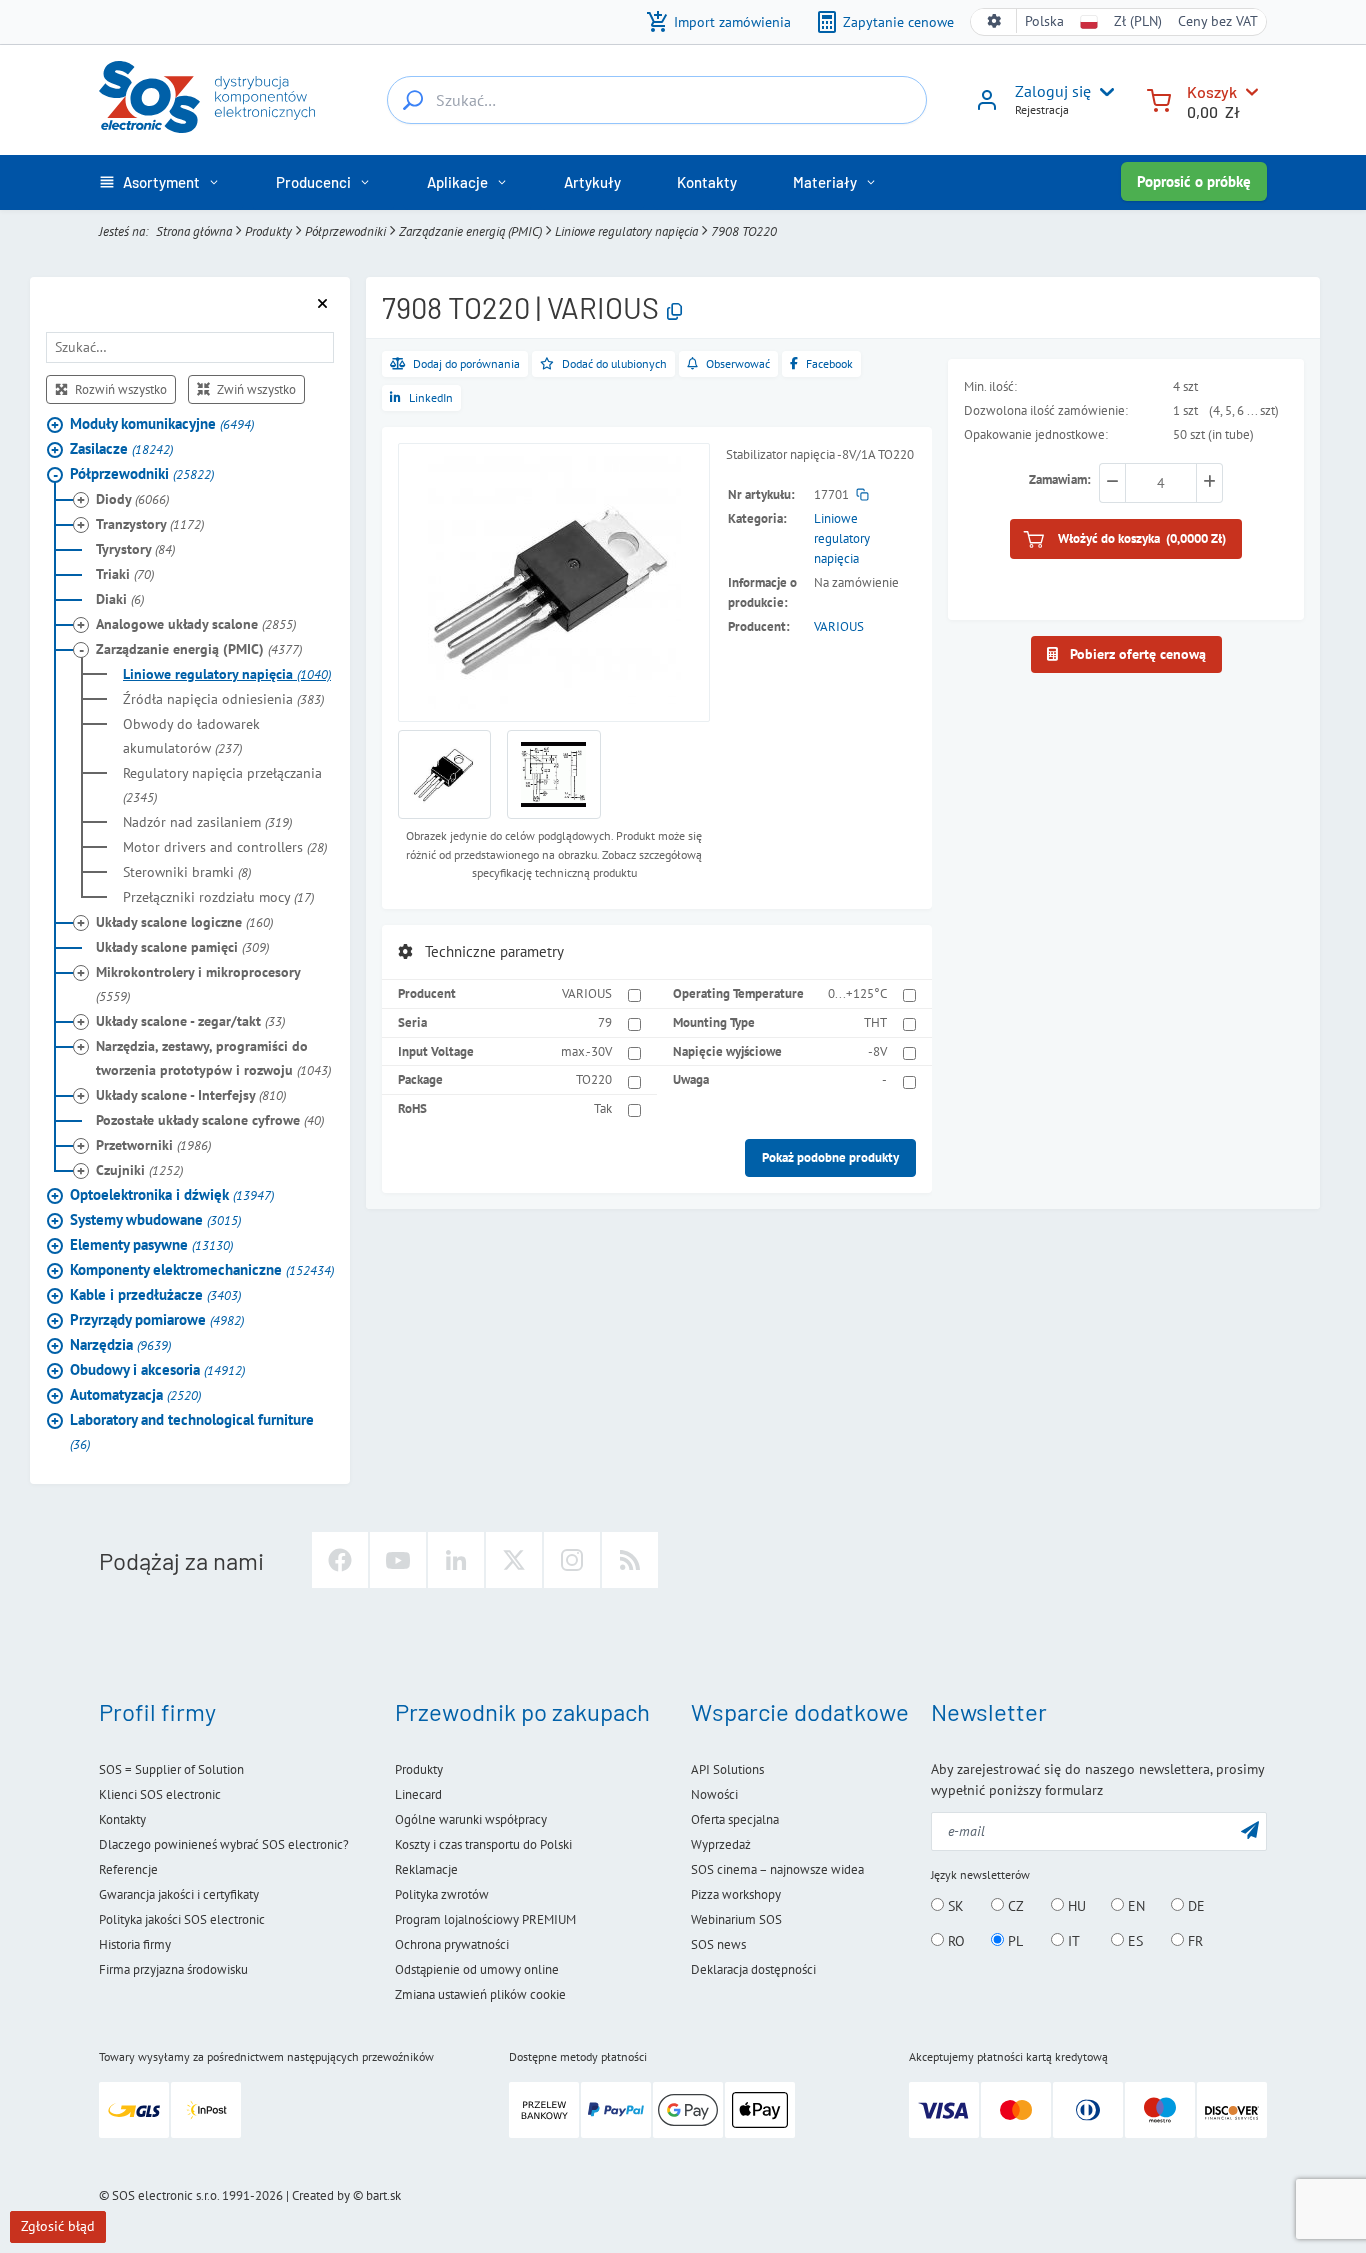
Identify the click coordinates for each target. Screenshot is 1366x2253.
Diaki (120, 600)
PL (1013, 1941)
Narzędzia (120, 1345)
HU (1075, 1906)
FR (1193, 1941)
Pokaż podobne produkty (830, 1157)
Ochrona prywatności (452, 1944)
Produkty (268, 231)
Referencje (128, 1869)
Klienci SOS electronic (160, 1794)
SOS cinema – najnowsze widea (777, 1869)
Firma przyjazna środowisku (173, 1969)
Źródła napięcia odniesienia (223, 700)
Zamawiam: (1060, 480)
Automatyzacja (135, 1395)
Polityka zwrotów (442, 1894)
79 (605, 1022)
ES (1133, 1941)
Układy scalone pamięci (182, 948)
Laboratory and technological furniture (192, 1432)
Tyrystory (135, 550)
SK (954, 1906)
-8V (877, 1051)
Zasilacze (121, 449)
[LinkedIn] (456, 1560)
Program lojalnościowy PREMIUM (485, 1919)
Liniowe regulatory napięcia (626, 231)
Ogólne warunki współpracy (471, 1819)
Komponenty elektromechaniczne (202, 1270)
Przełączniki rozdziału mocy (218, 898)
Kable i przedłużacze (155, 1295)
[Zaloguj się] (987, 107)
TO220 (594, 1079)
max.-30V (586, 1051)
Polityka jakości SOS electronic (182, 1919)
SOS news (718, 1944)
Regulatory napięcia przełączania (222, 786)
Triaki (125, 575)
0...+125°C (857, 993)
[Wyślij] (1250, 1829)
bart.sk (383, 2195)
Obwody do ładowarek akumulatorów (191, 737)
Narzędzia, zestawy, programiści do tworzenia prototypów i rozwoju (213, 1059)
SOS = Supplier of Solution (171, 1769)
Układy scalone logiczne (184, 923)
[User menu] (1103, 92)
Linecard (418, 1794)
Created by (321, 2195)
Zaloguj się (1053, 91)
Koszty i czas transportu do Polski (483, 1844)
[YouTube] (398, 1560)
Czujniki (139, 1171)
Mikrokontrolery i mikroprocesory (198, 985)
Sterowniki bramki (187, 873)
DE (1194, 1906)
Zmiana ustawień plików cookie (480, 1994)
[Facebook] (340, 1560)
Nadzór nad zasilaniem (207, 823)
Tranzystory (150, 525)
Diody (132, 500)
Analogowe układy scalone (196, 625)
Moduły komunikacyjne (162, 424)
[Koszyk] (1159, 98)
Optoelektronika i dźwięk (172, 1195)
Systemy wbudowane (155, 1220)
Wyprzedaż (721, 1844)
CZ (1014, 1906)
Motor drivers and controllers (225, 848)
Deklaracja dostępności (753, 1969)
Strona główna (194, 231)
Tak (603, 1108)
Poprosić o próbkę (1194, 181)
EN (1134, 1906)
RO (954, 1941)
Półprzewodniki (345, 231)
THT (875, 1022)
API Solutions (727, 1769)
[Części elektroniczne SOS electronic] (207, 97)
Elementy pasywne (151, 1245)
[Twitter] (514, 1560)
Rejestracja (1042, 109)
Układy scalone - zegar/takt (190, 1022)
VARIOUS (839, 626)
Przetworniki (153, 1146)
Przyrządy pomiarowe (157, 1320)
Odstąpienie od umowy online (477, 1969)
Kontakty (122, 1819)
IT (1072, 1941)
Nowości (714, 1794)
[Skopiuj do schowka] (674, 311)
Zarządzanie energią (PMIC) (470, 231)
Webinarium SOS (736, 1919)
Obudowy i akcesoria (157, 1370)
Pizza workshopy (736, 1894)
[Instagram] (572, 1560)
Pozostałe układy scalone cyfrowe (210, 1121)
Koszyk (1212, 91)
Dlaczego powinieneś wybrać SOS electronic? (224, 1844)
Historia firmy (135, 1944)
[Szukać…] (413, 100)
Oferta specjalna (735, 1819)
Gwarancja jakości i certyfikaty (179, 1894)
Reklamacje (426, 1869)
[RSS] (630, 1560)
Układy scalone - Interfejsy (191, 1096)
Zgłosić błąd (58, 2226)
